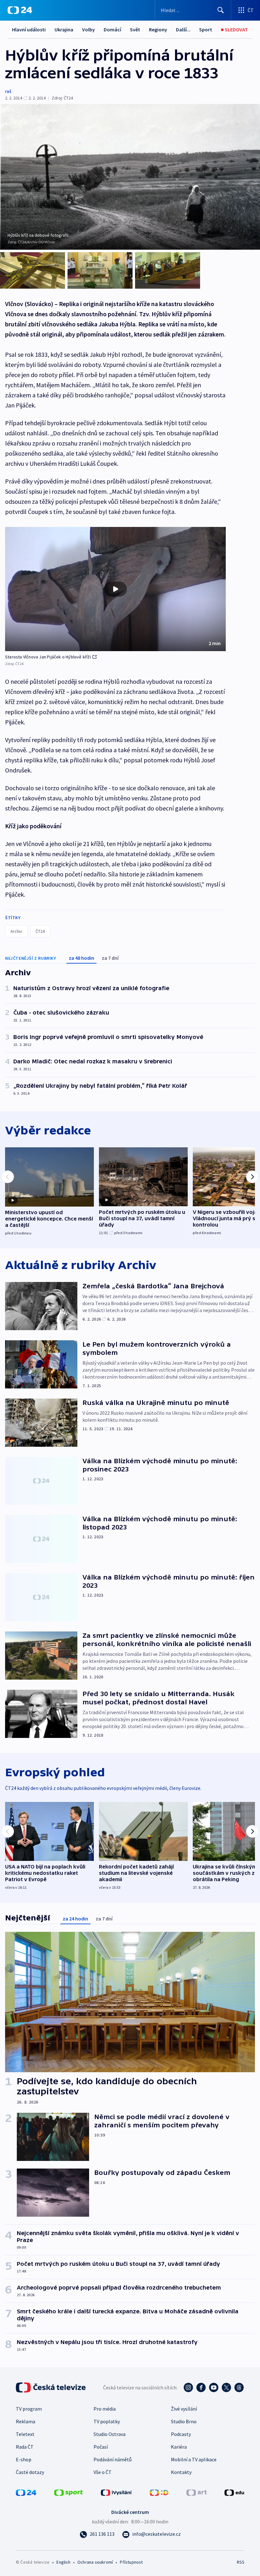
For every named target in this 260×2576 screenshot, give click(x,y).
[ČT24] (20, 10)
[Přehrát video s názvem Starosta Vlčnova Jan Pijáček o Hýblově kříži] (115, 589)
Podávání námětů (113, 2459)
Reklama (26, 2421)
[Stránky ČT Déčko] (159, 2492)
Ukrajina (64, 29)
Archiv (16, 931)
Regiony (158, 29)
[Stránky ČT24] (26, 2492)
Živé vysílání (184, 2409)
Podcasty (181, 2434)
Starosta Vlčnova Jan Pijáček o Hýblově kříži (48, 657)
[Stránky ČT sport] (68, 2492)
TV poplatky (107, 2421)
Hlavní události (29, 29)
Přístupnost (131, 2562)
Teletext (25, 2434)
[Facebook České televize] (201, 2387)
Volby (88, 29)
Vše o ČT (103, 2472)
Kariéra (179, 2447)
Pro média (105, 2409)
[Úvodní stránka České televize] (51, 2387)
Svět (135, 29)
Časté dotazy (30, 2472)
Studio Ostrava (110, 2434)
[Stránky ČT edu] (234, 2492)
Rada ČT (25, 2447)
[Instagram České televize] (188, 2387)
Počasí (101, 2447)
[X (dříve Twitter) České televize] (226, 2387)
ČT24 (40, 931)
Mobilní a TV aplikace (194, 2459)
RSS (240, 2562)
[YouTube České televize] (214, 2387)
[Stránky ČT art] (197, 2492)
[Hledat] (221, 10)
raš (8, 91)
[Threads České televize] (239, 2387)
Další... (183, 29)
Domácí (112, 29)
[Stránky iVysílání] (116, 2492)
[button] (115, 589)
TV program (29, 2409)
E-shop (24, 2459)
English (63, 2562)
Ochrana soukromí (95, 2562)
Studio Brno (184, 2421)
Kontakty (181, 2472)
